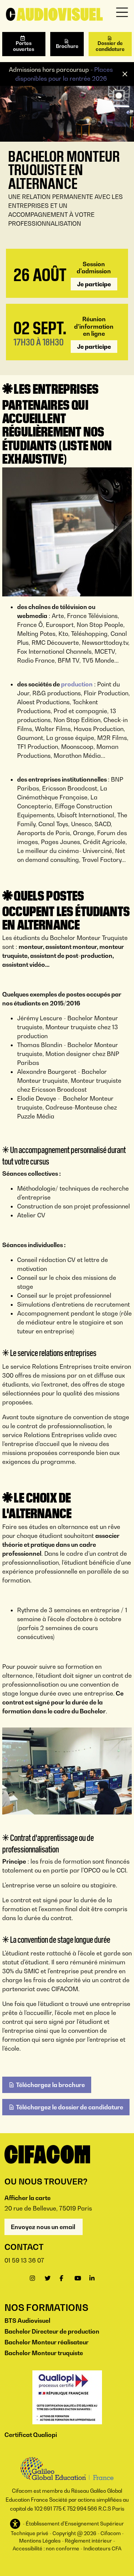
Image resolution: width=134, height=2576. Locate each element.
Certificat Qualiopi (31, 2435)
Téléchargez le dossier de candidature (70, 2107)
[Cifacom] (54, 14)
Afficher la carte (28, 2198)
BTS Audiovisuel (27, 2321)
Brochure (67, 46)
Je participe (94, 284)
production (77, 684)
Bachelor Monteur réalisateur (47, 2342)
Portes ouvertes (24, 46)
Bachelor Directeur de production (52, 2331)
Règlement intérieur (88, 2541)
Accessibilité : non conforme (46, 2548)
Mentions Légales (40, 2541)
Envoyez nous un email (44, 2227)
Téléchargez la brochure (50, 2085)
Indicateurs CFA (102, 2548)
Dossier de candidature (110, 46)
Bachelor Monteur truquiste (44, 2353)
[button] (16, 2524)
